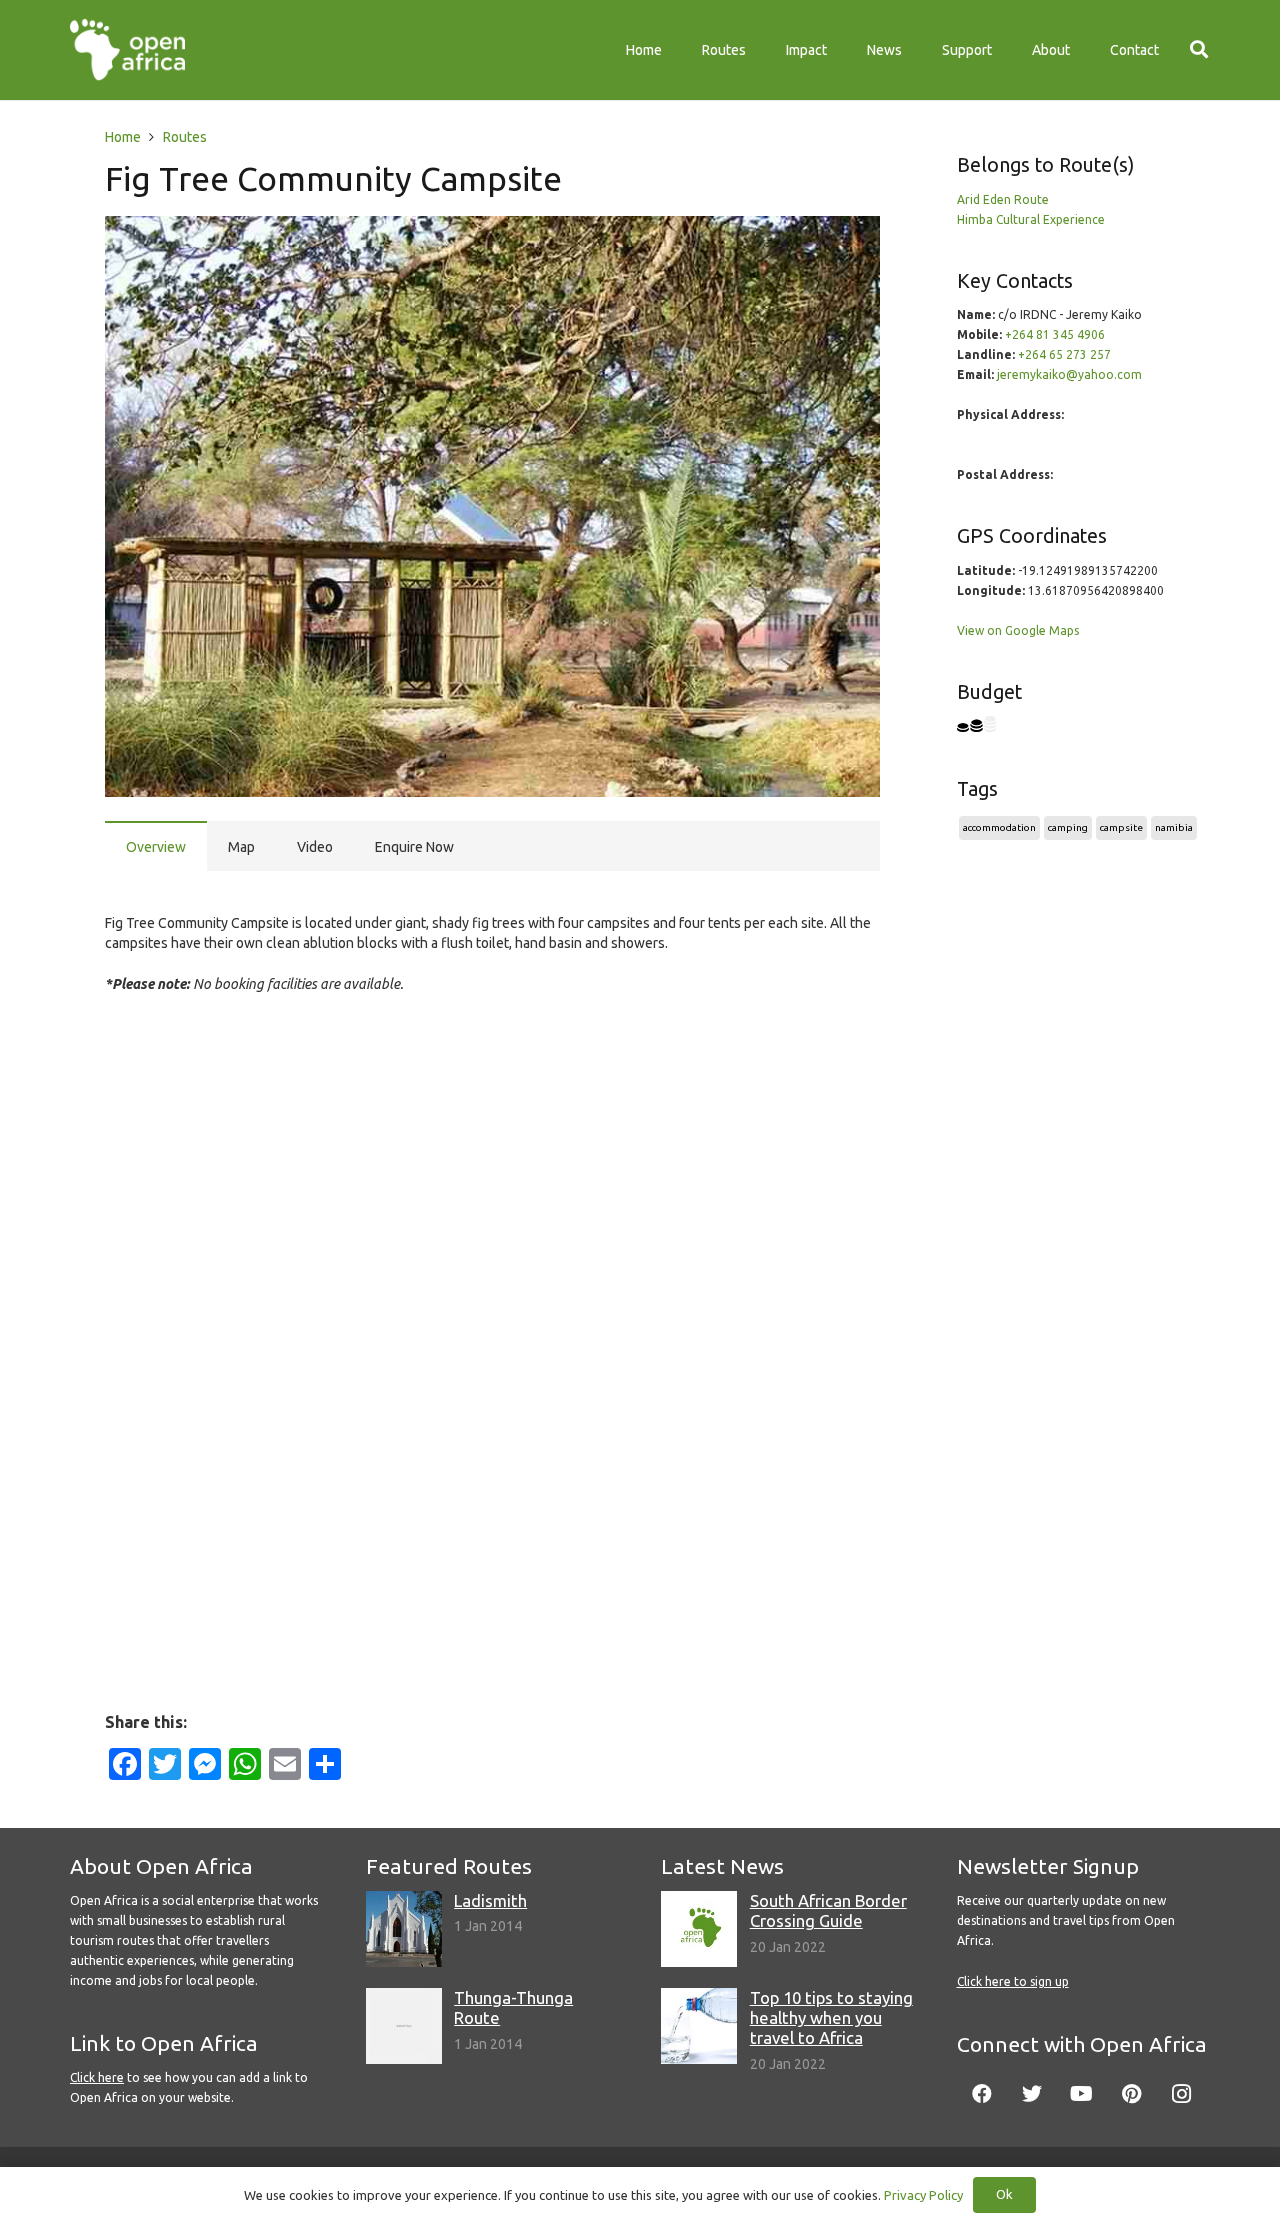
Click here (97, 2077)
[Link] (127, 50)
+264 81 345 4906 (1055, 334)
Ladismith (490, 1900)
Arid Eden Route (1003, 199)
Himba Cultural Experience (1031, 219)
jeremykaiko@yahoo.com (1069, 374)
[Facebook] (982, 2094)
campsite (1121, 827)
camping (1068, 827)
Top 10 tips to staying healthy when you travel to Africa (831, 2017)
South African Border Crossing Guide (828, 1910)
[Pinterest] (1132, 2094)
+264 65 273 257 (1064, 354)
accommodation (999, 827)
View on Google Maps (1018, 630)
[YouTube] (1082, 2094)
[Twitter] (1032, 2094)
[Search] (1199, 49)
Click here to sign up (1013, 1981)
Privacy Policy (923, 2195)
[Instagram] (1182, 2094)
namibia (1174, 827)
